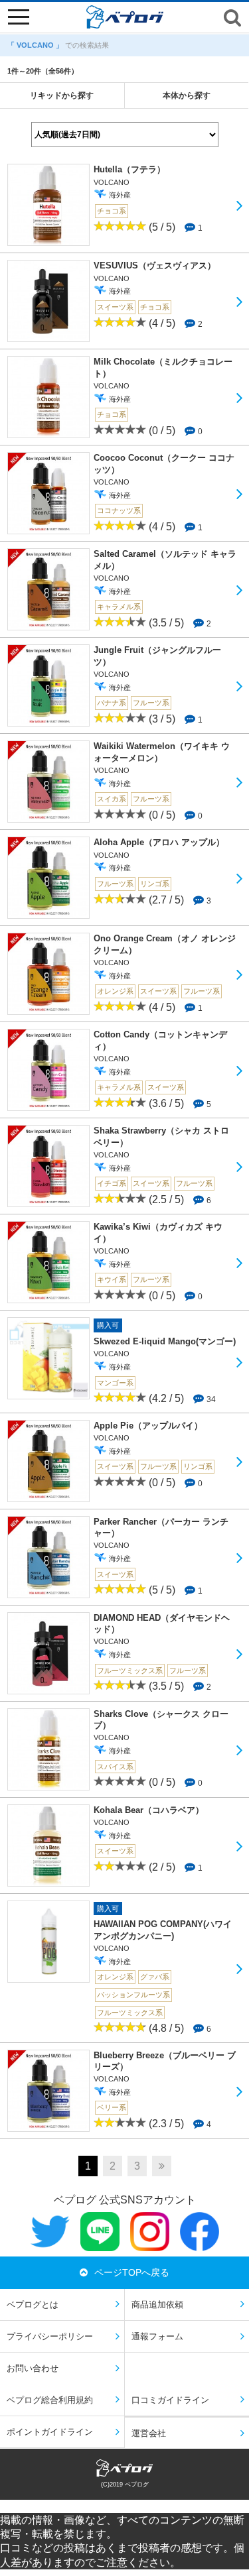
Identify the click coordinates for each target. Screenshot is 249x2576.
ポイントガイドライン (50, 2432)
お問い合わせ (33, 2368)
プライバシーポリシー (50, 2336)
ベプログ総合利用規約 (50, 2400)
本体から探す (187, 95)
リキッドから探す (62, 95)
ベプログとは (33, 2305)
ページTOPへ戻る (132, 2272)
